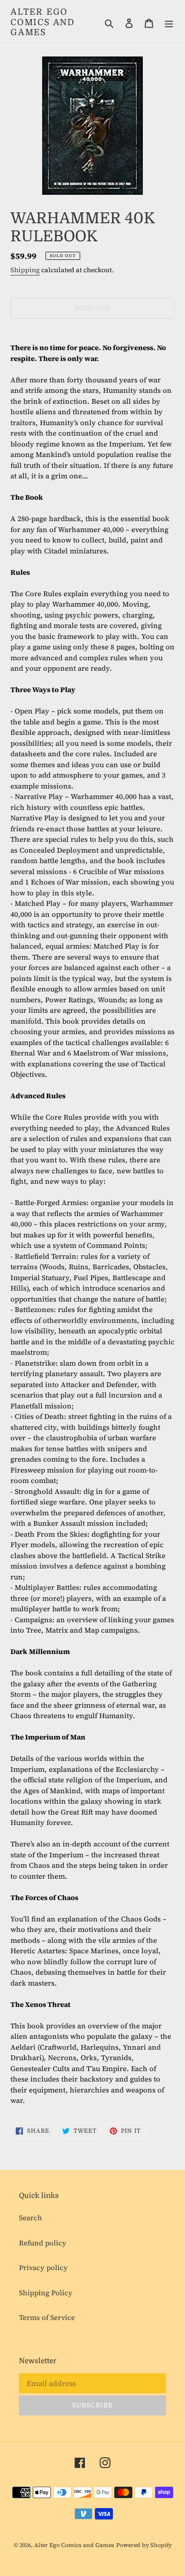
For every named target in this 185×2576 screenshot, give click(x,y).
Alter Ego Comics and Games (43, 22)
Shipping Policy (46, 2293)
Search (31, 2218)
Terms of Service (47, 2317)
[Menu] (169, 23)
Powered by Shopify (144, 2545)
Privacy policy (43, 2267)
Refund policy (43, 2243)
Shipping (25, 270)
